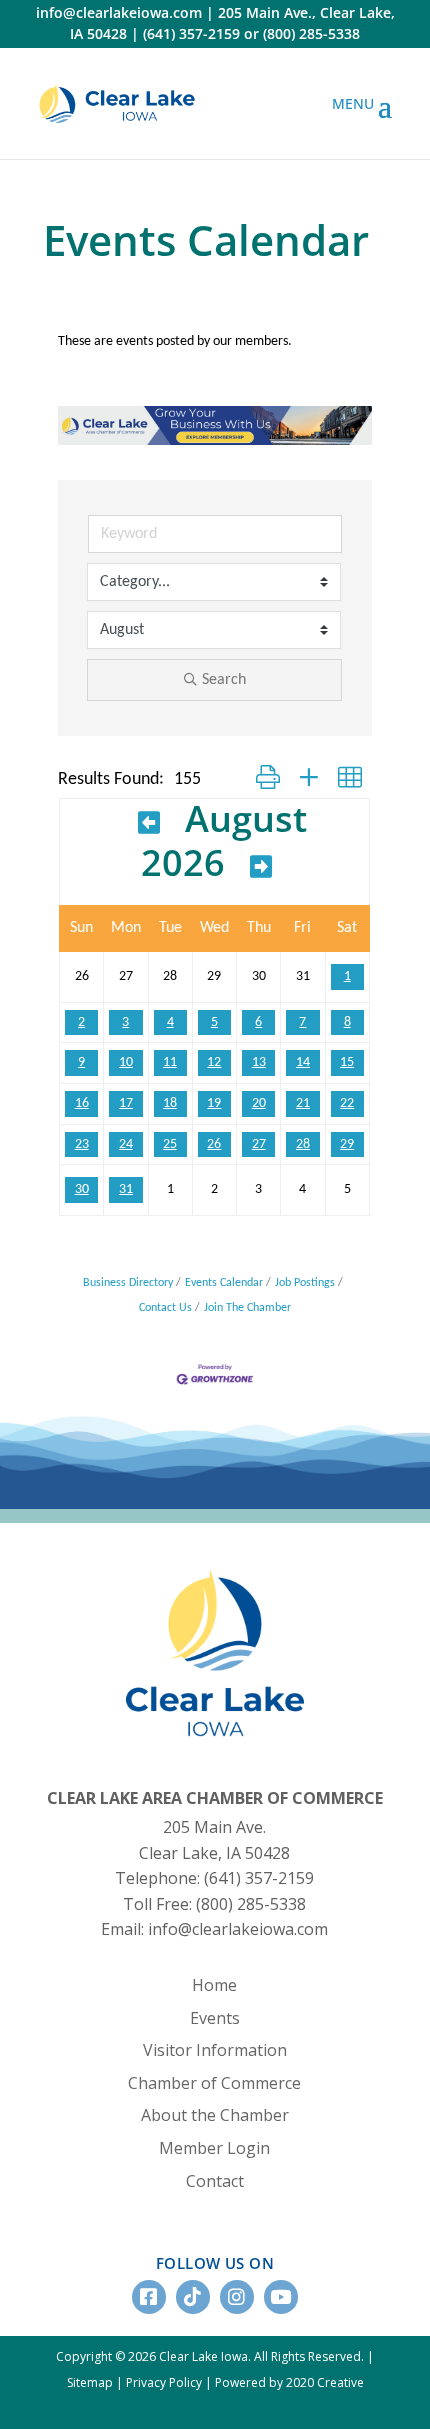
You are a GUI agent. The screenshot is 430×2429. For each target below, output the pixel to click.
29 (347, 1144)
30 (82, 1189)
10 (126, 1062)
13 (259, 1062)
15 (347, 1062)
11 (170, 1062)
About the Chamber (215, 2115)
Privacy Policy (164, 2382)
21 (303, 1103)
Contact (215, 2181)
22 (347, 1103)
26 (214, 1144)
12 (214, 1062)
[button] (268, 780)
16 (82, 1103)
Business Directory (128, 1283)
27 (259, 1144)
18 (170, 1103)
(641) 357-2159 (191, 33)
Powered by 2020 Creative (289, 2382)
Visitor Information (215, 2050)
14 (303, 1062)
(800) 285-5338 (311, 33)
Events (215, 2018)
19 (214, 1103)
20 (259, 1103)
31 (126, 1189)
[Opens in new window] (117, 103)
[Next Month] (261, 866)
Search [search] (224, 680)
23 (82, 1144)
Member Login (214, 2148)
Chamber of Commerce (214, 2083)
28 (303, 1144)
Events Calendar (224, 1283)
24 (126, 1144)
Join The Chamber (247, 1308)
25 (170, 1144)
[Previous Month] (149, 822)
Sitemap (90, 2382)
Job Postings (305, 1283)
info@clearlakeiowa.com (119, 12)
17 (126, 1103)
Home (214, 1985)
